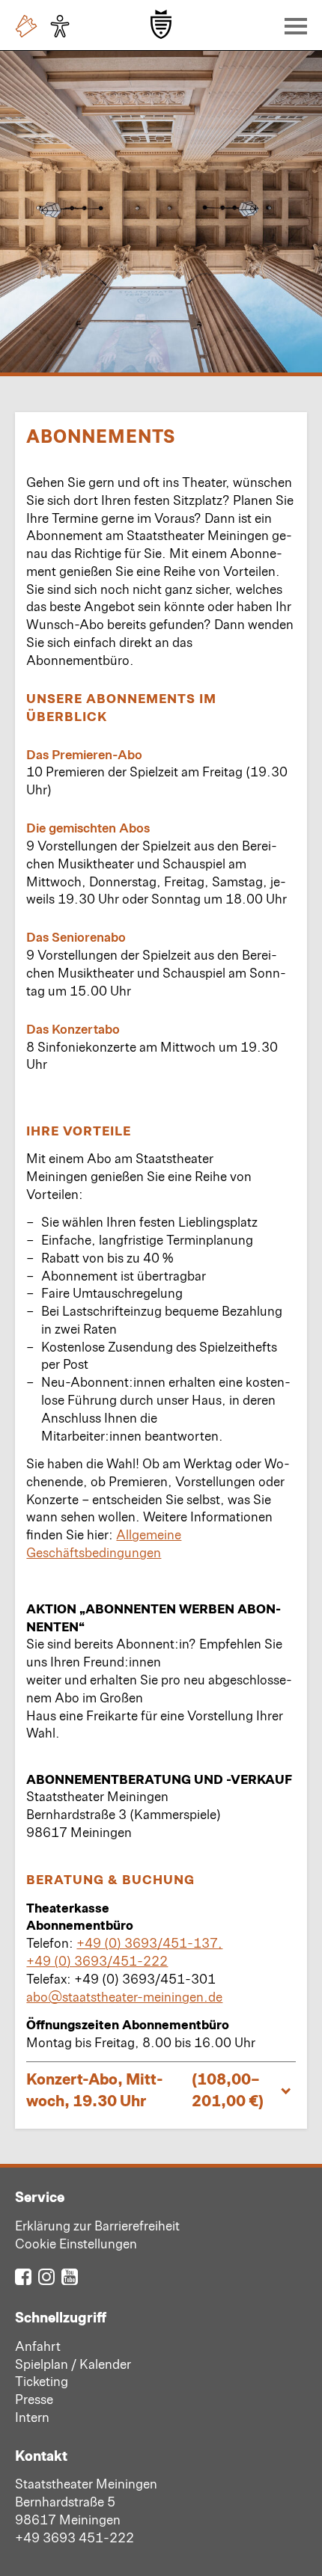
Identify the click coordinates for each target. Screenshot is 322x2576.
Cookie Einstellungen (76, 2243)
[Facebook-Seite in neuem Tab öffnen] (23, 2276)
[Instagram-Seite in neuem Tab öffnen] (46, 2276)
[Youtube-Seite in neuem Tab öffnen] (70, 2276)
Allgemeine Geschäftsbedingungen (104, 1543)
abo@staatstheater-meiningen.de (124, 1996)
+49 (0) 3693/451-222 (97, 1960)
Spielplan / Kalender (73, 2364)
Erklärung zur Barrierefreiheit (97, 2225)
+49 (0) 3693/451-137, (149, 1942)
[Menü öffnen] (292, 25)
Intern (32, 2417)
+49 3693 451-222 (75, 2537)
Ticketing (42, 2381)
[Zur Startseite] (161, 24)
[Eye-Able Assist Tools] (64, 26)
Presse (34, 2399)
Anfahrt (38, 2346)
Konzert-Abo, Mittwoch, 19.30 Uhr (145, 2089)
